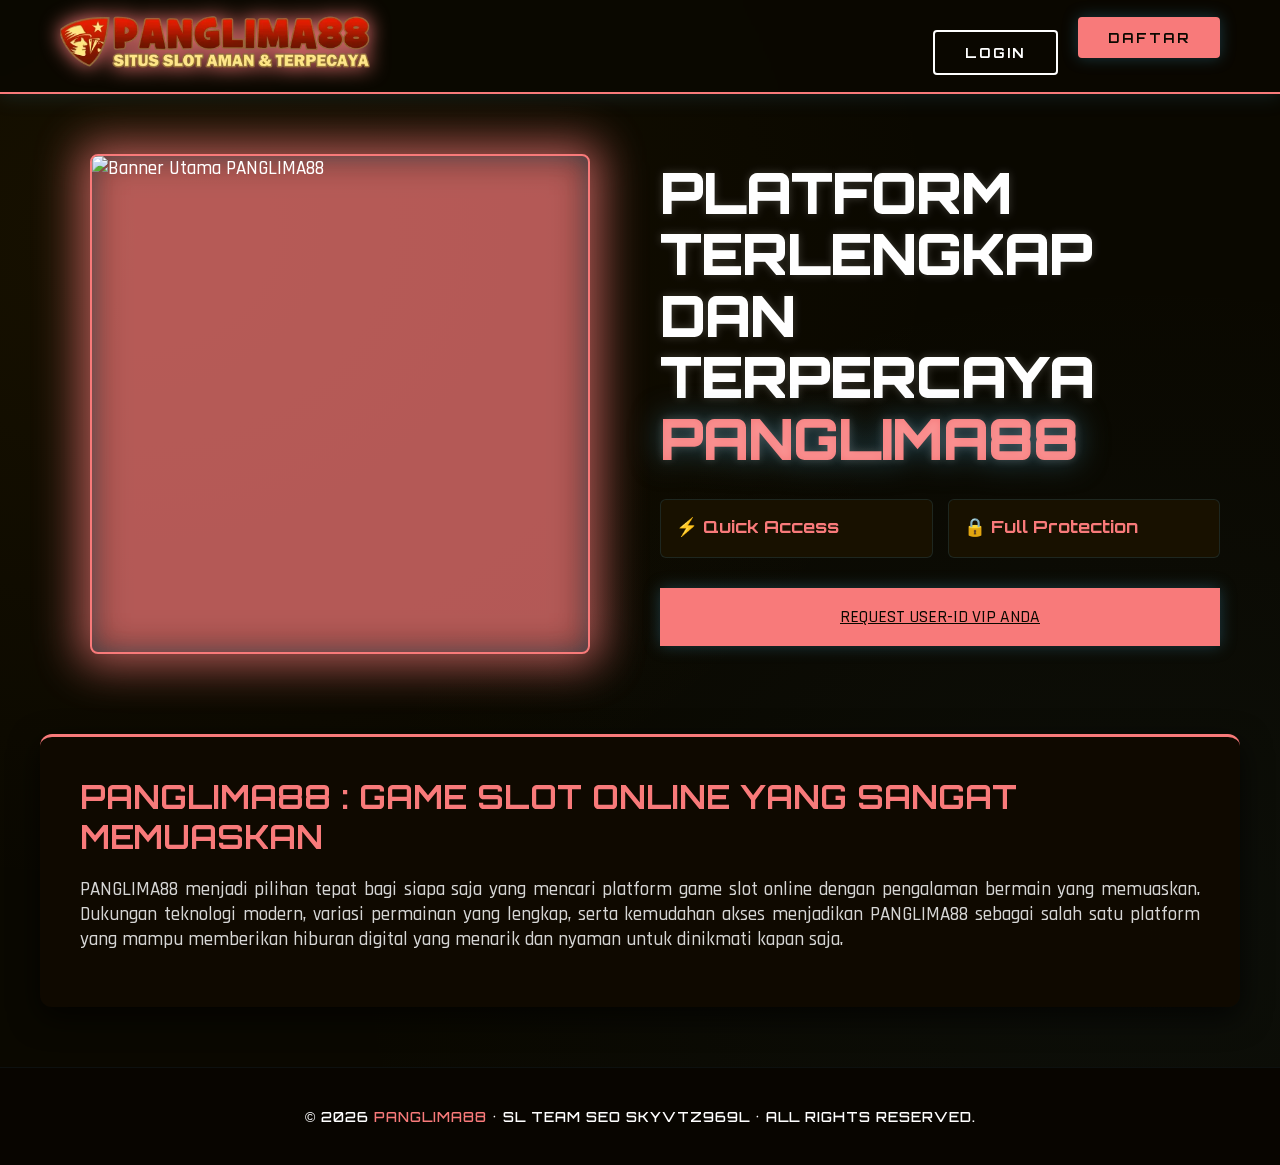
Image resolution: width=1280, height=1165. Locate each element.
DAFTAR (1149, 37)
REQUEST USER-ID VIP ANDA (940, 617)
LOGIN (995, 52)
